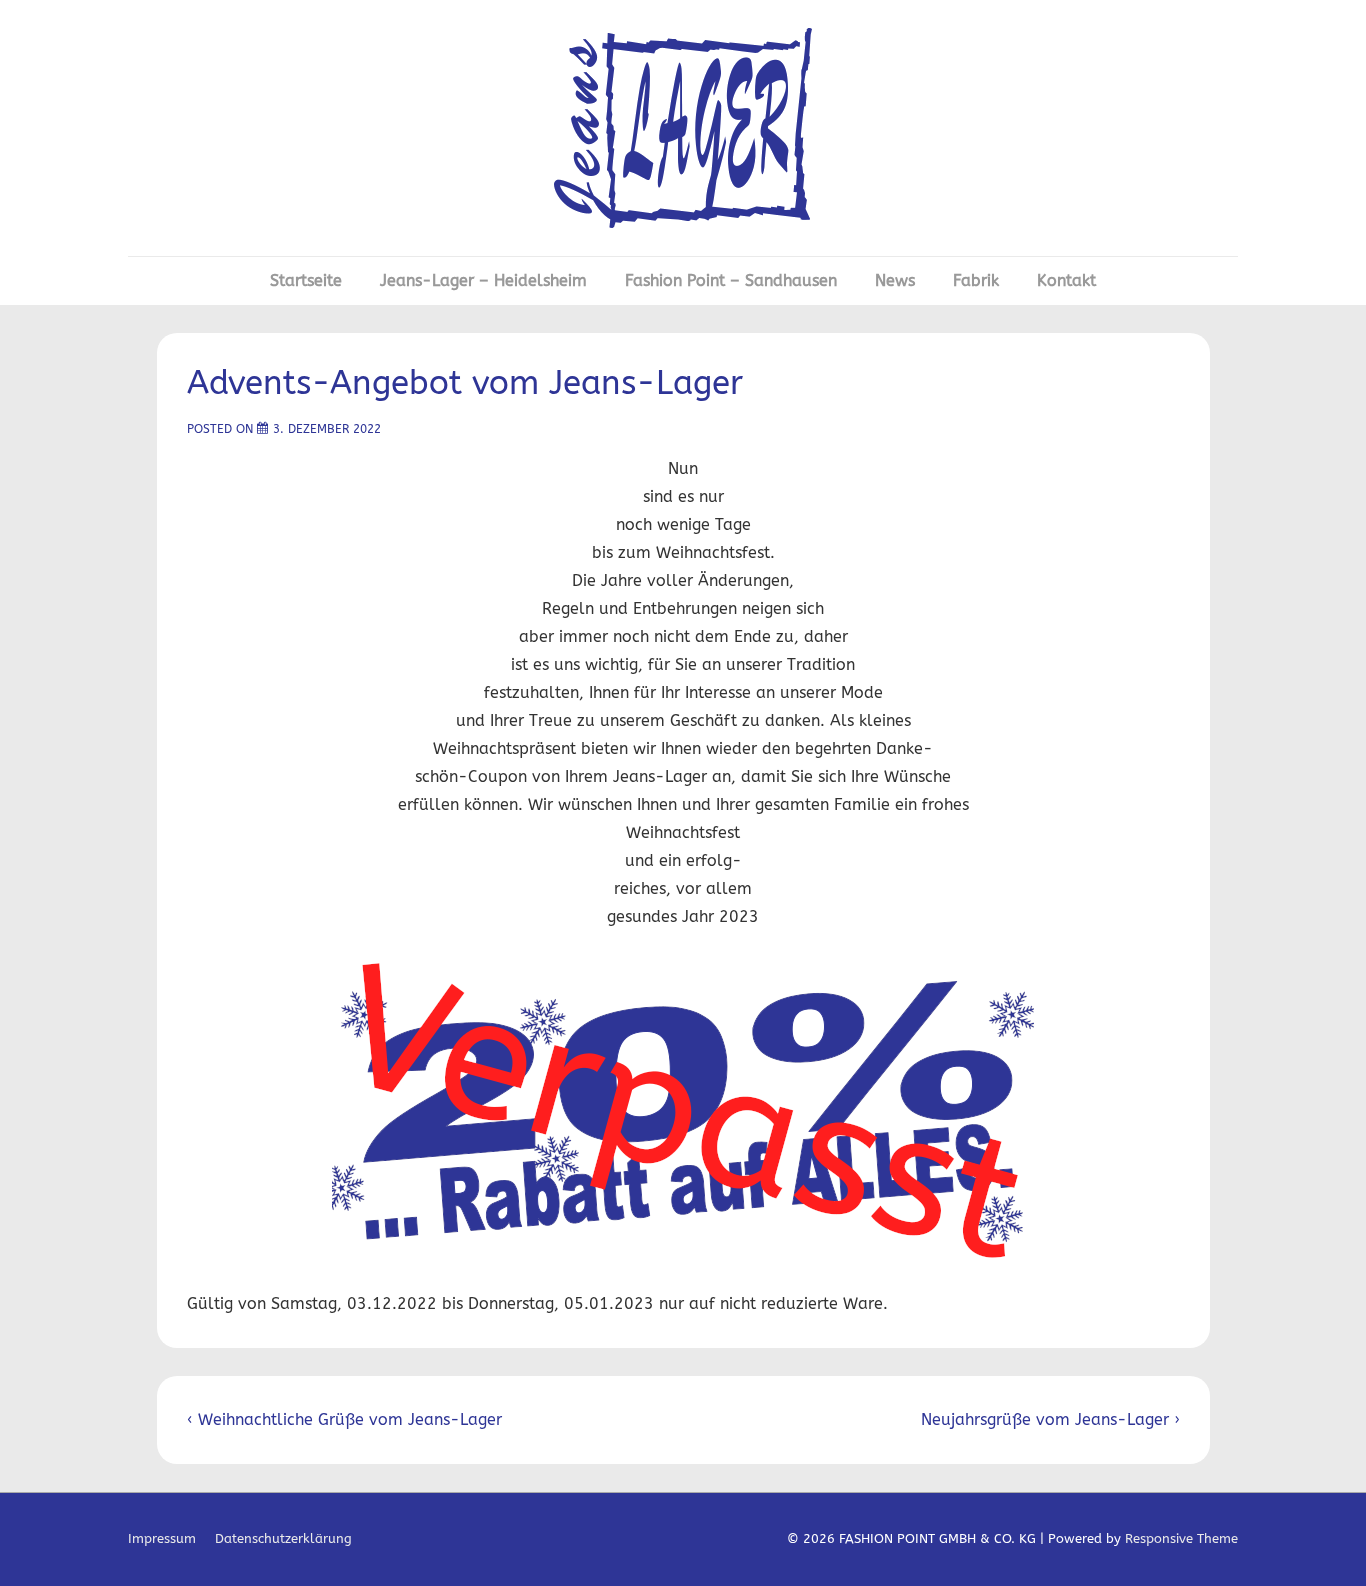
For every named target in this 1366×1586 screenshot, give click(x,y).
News (895, 280)
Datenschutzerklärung (283, 1538)
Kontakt (1066, 280)
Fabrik (976, 280)
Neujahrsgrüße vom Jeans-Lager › (1050, 1419)
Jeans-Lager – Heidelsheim (483, 280)
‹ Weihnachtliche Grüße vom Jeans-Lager (344, 1419)
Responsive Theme (1181, 1538)
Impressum (162, 1538)
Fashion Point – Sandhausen (731, 280)
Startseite (306, 280)
